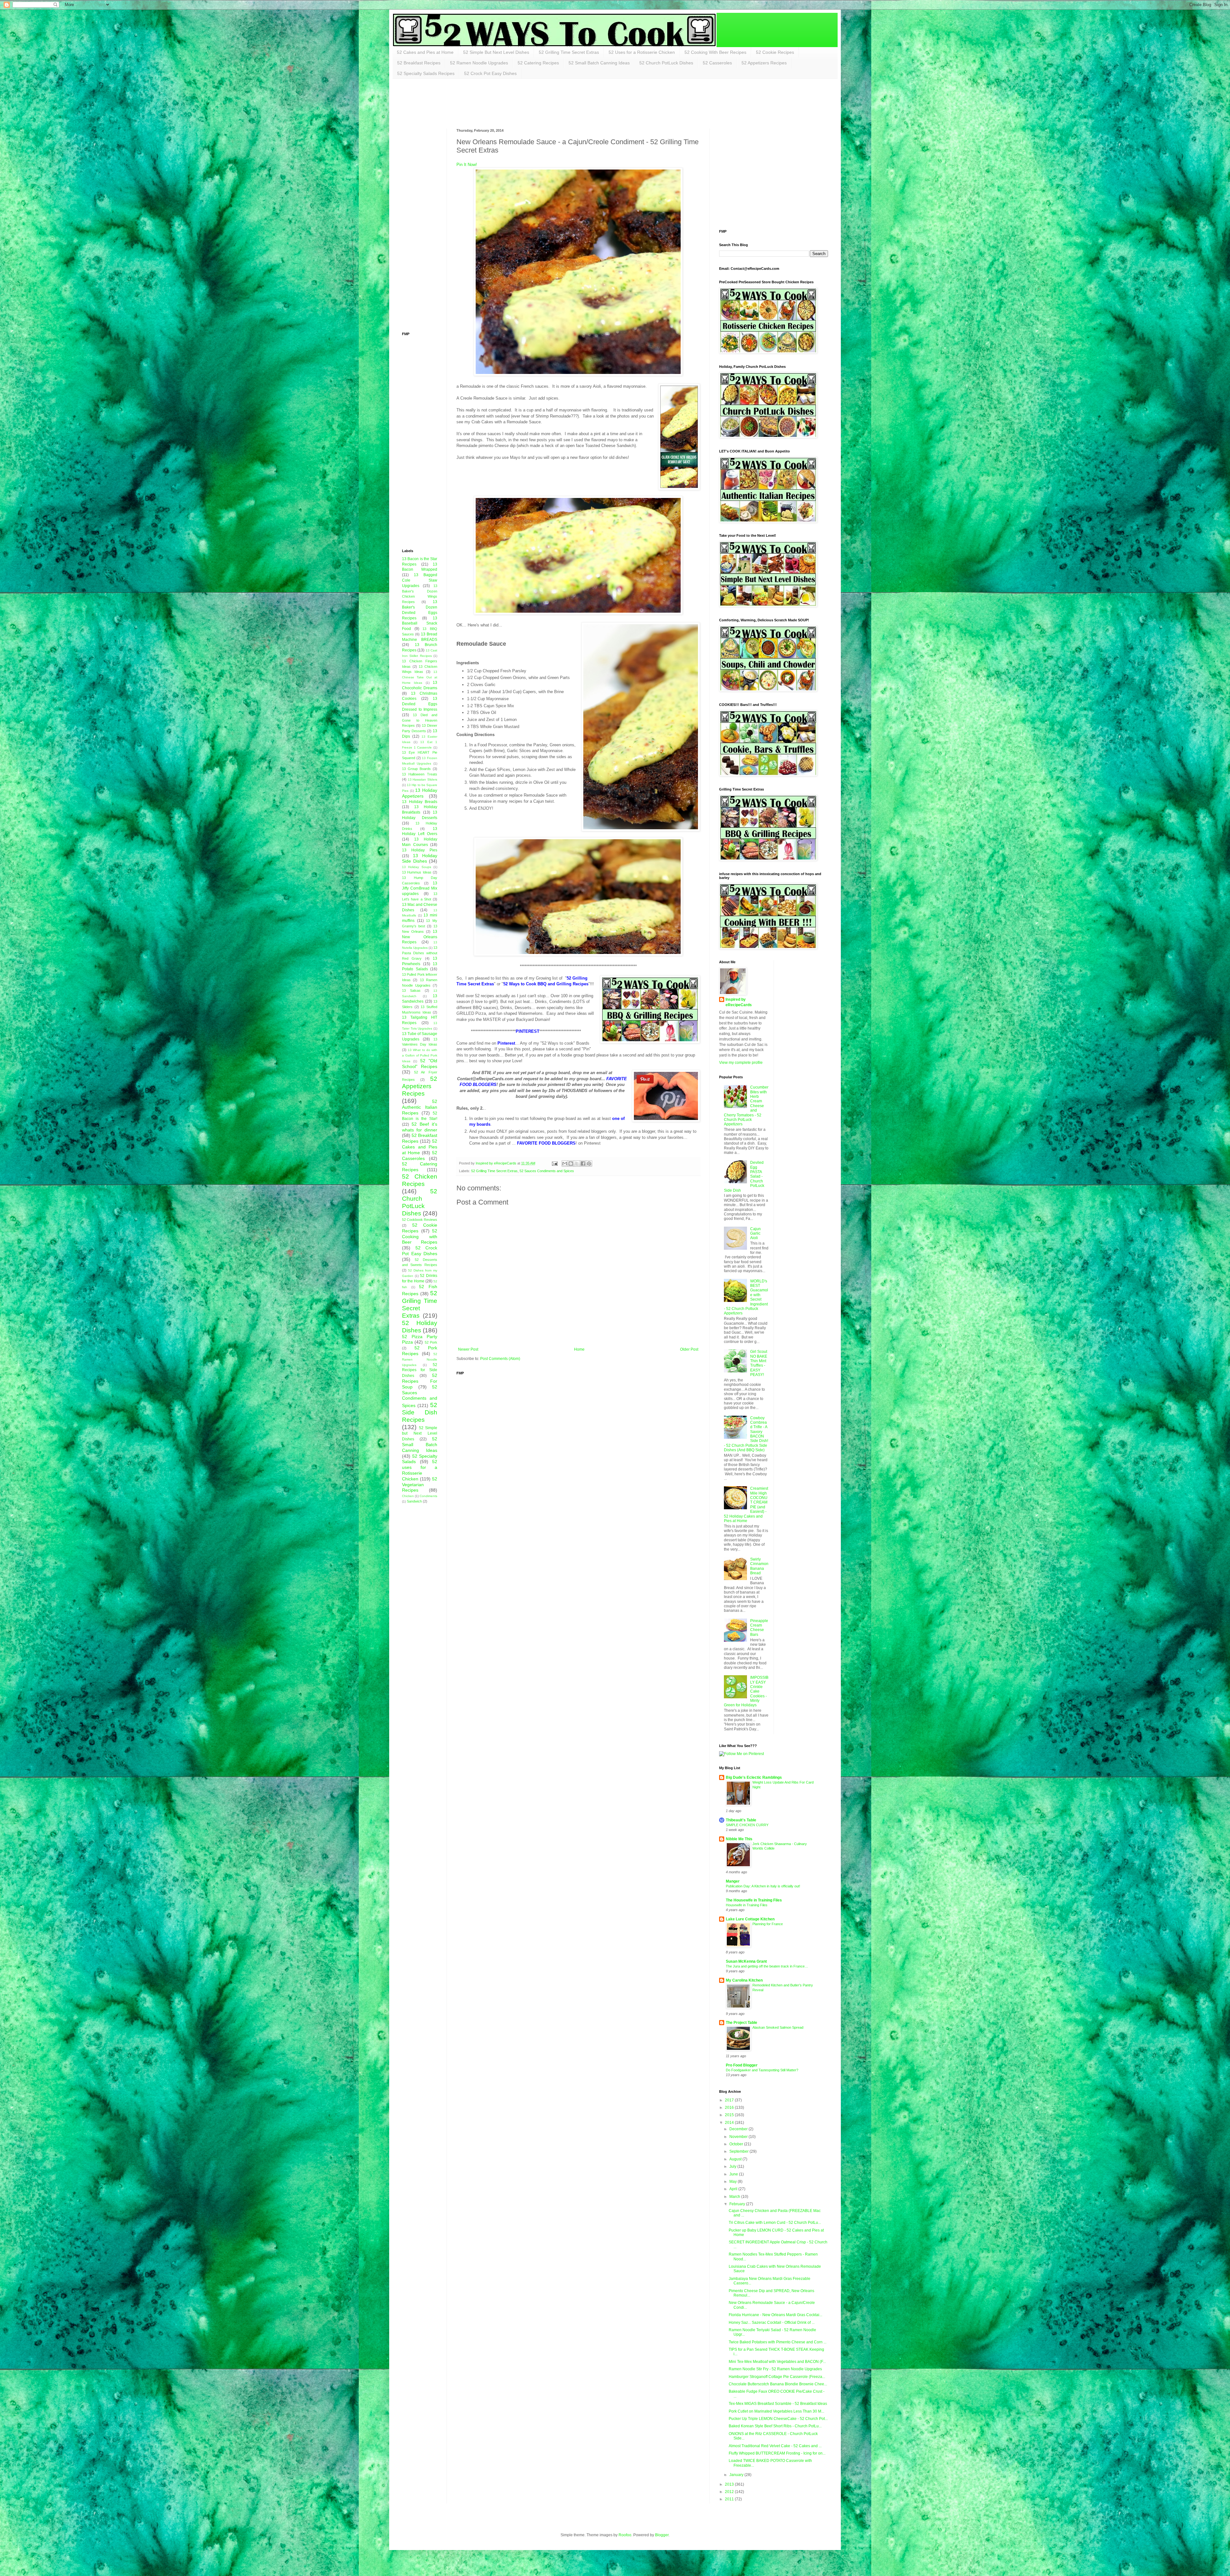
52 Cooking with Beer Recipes (420, 1237)
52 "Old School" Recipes (420, 1064)
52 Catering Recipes (538, 63)
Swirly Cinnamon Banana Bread (759, 1566)
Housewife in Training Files (747, 1905)
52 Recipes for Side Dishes (420, 1370)
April (734, 2189)
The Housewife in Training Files (754, 1900)
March (735, 2197)
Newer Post (468, 1349)
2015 (730, 2115)
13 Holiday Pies (420, 850)
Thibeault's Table (741, 1820)
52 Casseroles (717, 63)
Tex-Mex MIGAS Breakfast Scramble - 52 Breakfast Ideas (778, 2404)
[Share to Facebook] (583, 1164)
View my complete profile (741, 1063)
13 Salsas (411, 990)
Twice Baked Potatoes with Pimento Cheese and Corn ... (778, 2342)
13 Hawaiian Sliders (422, 779)
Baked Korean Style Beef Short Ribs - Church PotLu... (775, 2426)
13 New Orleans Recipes (420, 937)
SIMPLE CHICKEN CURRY (747, 1825)
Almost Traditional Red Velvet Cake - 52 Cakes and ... (775, 2446)
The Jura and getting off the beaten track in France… (767, 1966)
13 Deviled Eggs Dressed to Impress (420, 704)
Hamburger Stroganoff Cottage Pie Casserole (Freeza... (777, 2377)
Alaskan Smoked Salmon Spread (778, 2027)
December (739, 2129)
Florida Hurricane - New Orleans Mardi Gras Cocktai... (775, 2315)
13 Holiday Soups (417, 867)
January (737, 2475)
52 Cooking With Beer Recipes (715, 52)
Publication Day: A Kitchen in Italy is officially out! (763, 1886)
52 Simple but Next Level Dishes (420, 1433)
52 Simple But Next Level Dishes (496, 52)
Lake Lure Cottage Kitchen (750, 1919)
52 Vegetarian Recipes (420, 1485)
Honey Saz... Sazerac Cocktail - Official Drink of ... (772, 2323)
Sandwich (414, 1501)
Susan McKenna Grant (746, 1961)
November (739, 2137)
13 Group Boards (416, 769)
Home (579, 1349)
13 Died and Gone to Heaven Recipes (420, 720)
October (737, 2144)
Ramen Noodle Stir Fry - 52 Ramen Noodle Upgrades (775, 2369)
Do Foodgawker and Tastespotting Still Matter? (762, 2070)
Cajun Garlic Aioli (755, 1234)
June (734, 2174)
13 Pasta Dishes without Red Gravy (420, 953)
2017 (730, 2100)
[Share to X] (577, 1164)
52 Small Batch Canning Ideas (599, 63)
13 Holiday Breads (420, 802)
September (739, 2151)
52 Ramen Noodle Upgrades (479, 63)
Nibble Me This (739, 1839)
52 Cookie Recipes (775, 52)
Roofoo (625, 2535)
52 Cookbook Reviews (420, 1220)
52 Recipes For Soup (420, 1381)
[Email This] (565, 1164)
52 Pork (431, 1342)
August (736, 2159)
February (738, 2204)
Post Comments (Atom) (500, 1359)
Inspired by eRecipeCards (739, 1002)
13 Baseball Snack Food (420, 624)
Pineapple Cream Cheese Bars (759, 1628)
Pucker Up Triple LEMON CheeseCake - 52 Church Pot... (778, 2419)
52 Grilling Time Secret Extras (569, 52)
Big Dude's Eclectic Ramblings (754, 1777)
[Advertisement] (519, 103)
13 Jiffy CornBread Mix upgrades (420, 889)
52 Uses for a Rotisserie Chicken (642, 52)
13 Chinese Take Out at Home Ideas (420, 677)
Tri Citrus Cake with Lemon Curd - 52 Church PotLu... (775, 2223)
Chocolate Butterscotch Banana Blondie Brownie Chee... (778, 2384)
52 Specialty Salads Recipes (426, 73)
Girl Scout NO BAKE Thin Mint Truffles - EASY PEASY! (759, 1363)
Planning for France (768, 1924)
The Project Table (742, 2023)
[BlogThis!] (571, 1164)
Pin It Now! (467, 165)
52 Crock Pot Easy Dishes (490, 73)
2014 (730, 2123)
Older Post (689, 1349)
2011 (730, 2499)
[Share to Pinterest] (589, 1164)
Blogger (662, 2535)
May (734, 2182)
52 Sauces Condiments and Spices (547, 1171)
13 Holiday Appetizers (420, 793)
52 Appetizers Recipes (764, 63)
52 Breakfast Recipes (419, 63)
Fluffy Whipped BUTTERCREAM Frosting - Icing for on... (777, 2453)
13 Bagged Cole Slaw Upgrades (420, 580)
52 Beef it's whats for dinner (420, 1127)
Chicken (408, 1496)
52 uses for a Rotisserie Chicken (420, 1470)
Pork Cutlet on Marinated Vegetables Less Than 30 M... (776, 2411)
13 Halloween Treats (420, 774)
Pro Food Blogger (742, 2065)
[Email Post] (554, 1163)
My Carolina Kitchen (744, 1980)
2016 (730, 2108)
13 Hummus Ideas (417, 872)
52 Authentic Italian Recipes (420, 1107)
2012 (730, 2492)
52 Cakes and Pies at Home (425, 52)
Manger (733, 1881)
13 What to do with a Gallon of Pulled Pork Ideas (420, 1056)
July (733, 2166)
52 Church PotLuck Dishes (666, 63)
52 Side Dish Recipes (420, 1412)
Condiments (428, 1496)
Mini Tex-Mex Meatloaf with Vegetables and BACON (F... (777, 2362)
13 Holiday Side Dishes (420, 858)
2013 (730, 2484)
